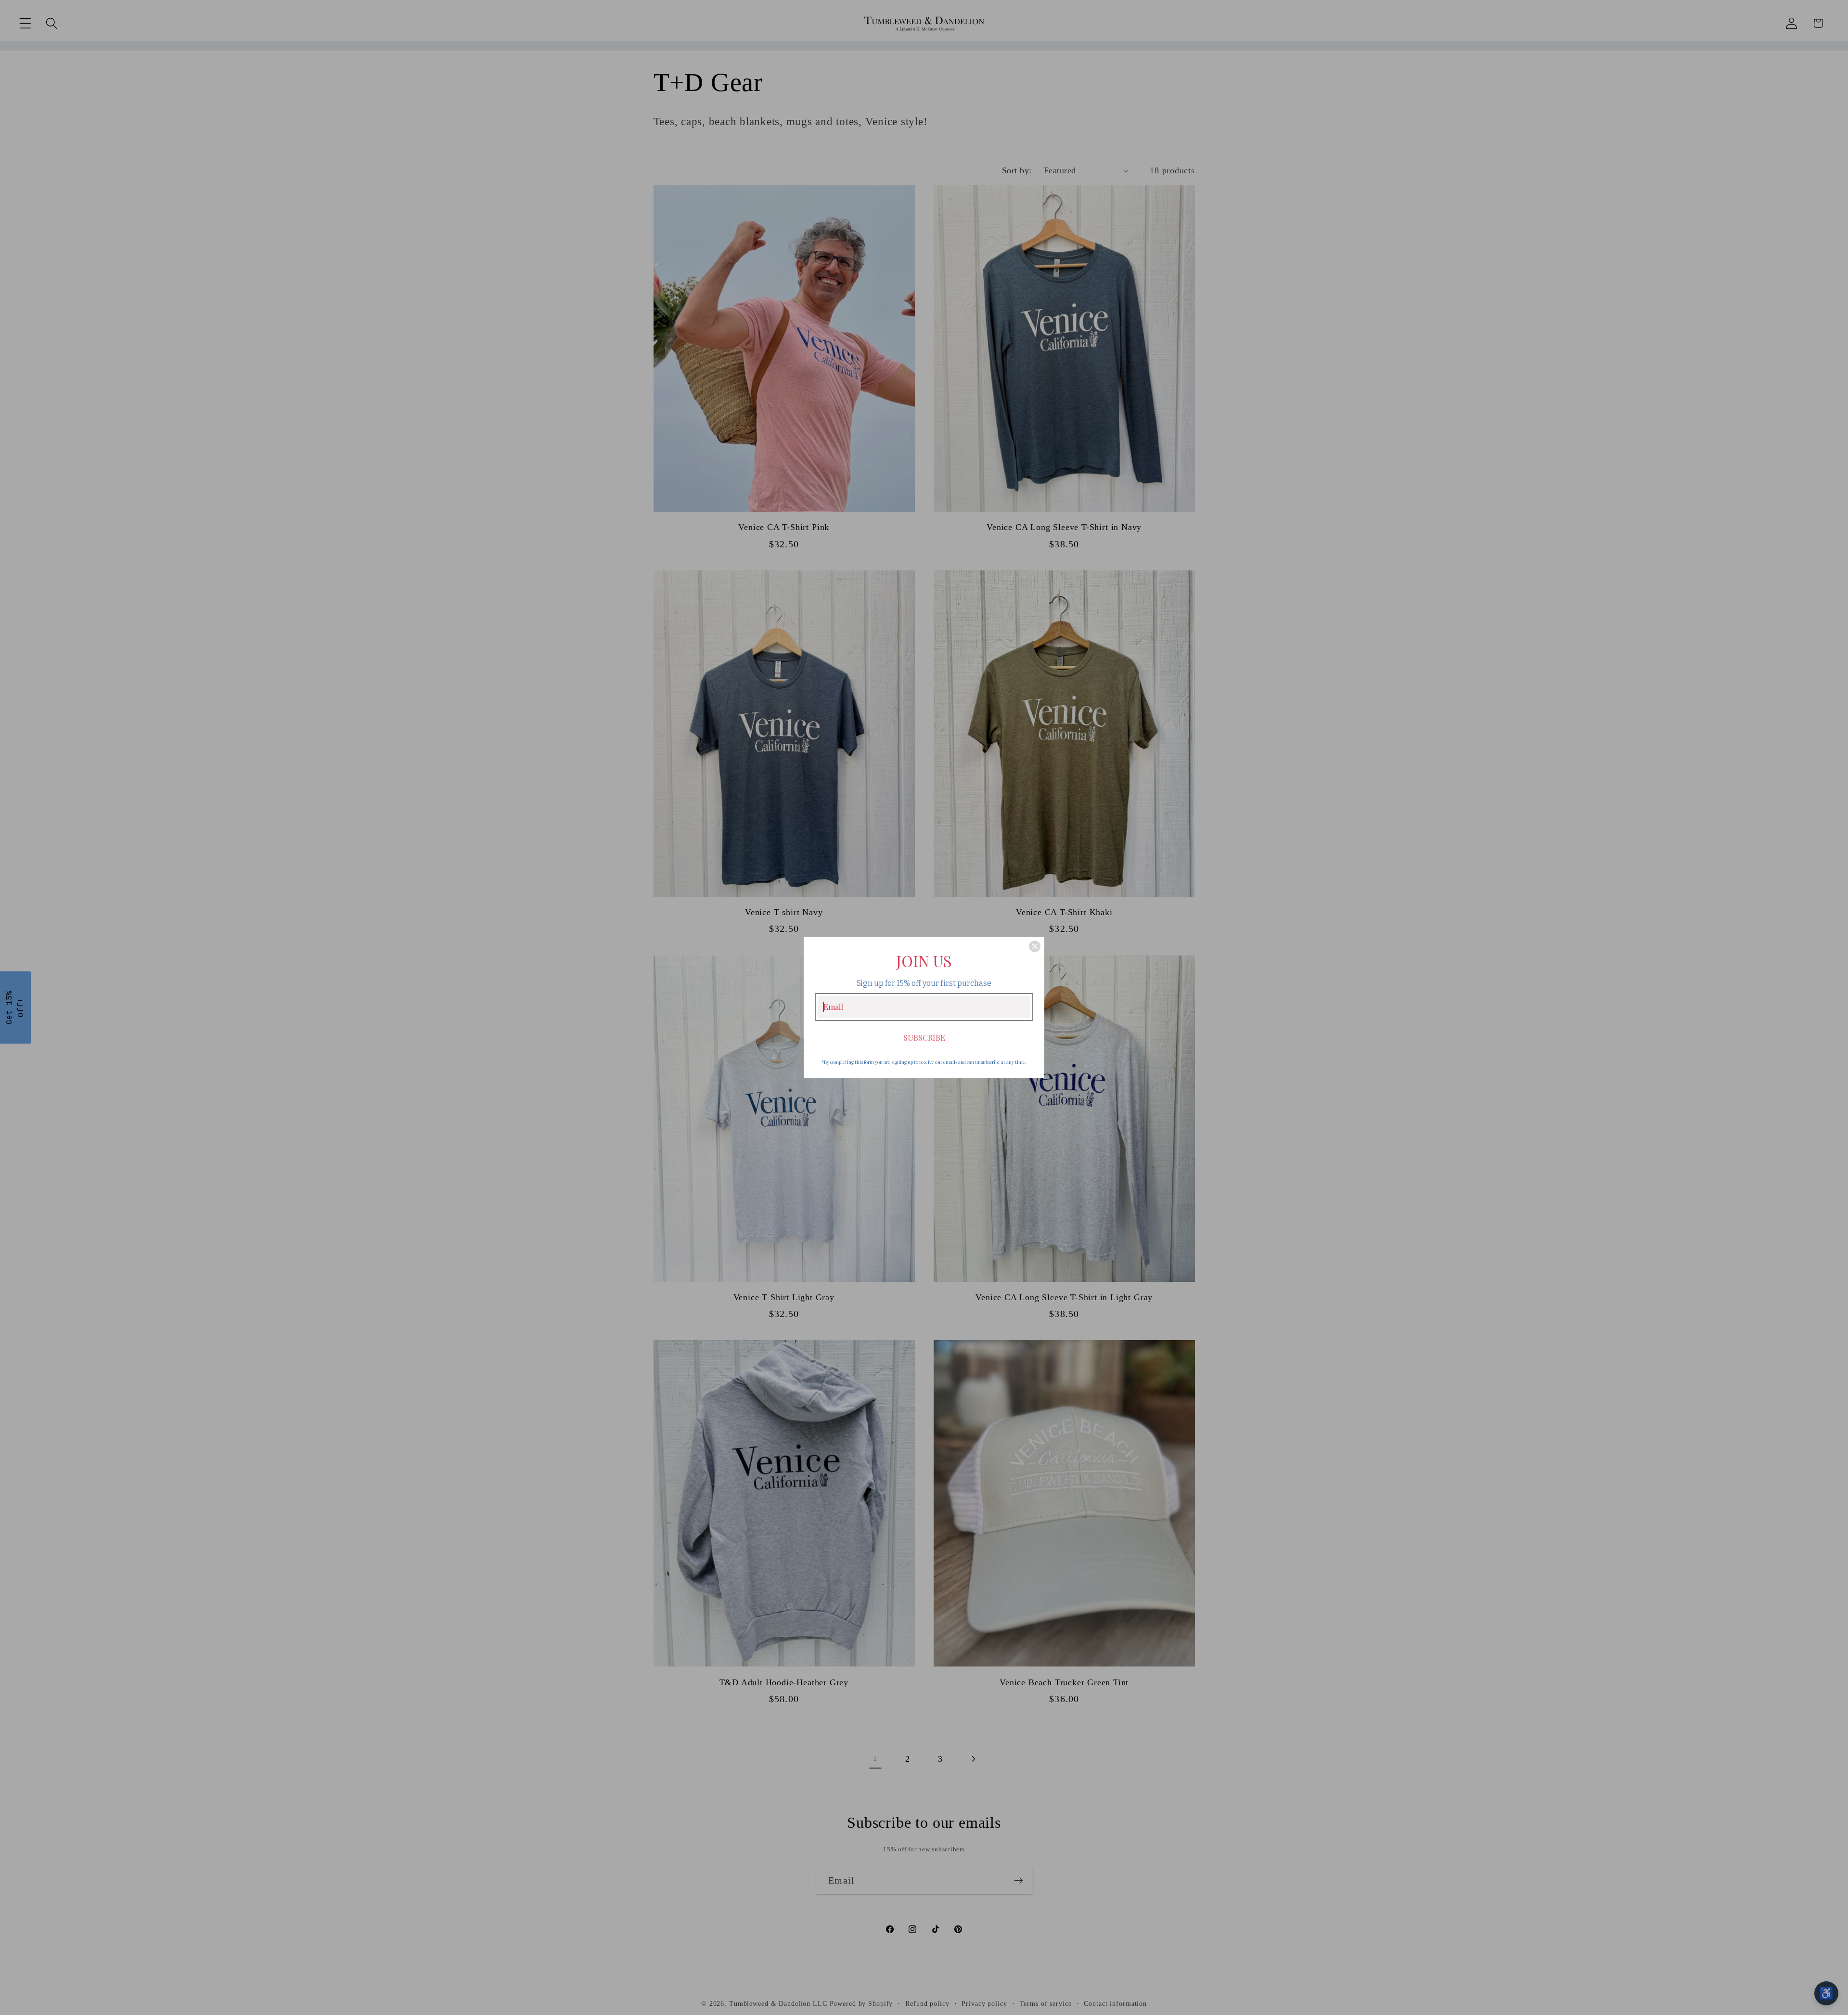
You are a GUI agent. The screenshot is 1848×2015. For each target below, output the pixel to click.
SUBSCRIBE (924, 1038)
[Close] (1035, 946)
